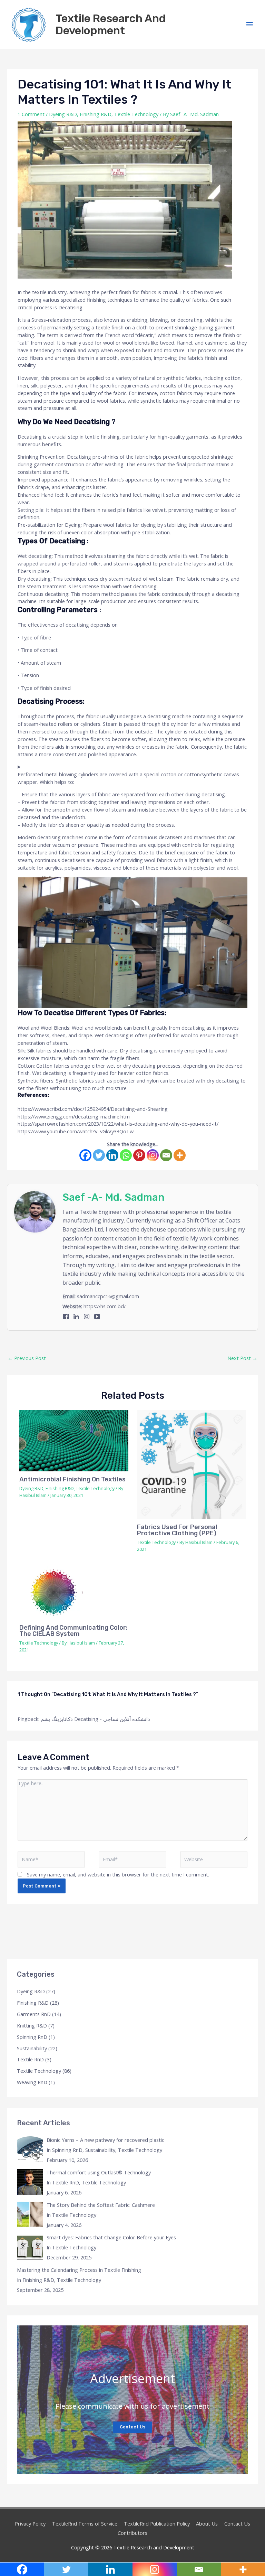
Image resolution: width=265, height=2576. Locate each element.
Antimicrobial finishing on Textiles (72, 1479)
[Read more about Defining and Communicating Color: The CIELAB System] (74, 1593)
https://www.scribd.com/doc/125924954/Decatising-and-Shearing (93, 1109)
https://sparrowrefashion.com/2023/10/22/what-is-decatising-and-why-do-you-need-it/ (118, 1124)
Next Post (242, 1358)
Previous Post (27, 1358)
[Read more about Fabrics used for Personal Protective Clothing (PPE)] (191, 1465)
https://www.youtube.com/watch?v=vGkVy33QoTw (76, 1131)
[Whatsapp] (126, 1155)
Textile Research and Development (111, 24)
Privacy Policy (30, 2523)
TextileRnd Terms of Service (85, 2523)
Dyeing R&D (63, 114)
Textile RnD (30, 2059)
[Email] (166, 1155)
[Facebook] (85, 1155)
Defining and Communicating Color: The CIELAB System (73, 1631)
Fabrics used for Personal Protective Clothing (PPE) (177, 1530)
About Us (207, 2523)
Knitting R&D (32, 2025)
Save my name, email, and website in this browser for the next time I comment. (118, 1874)
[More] (180, 1155)
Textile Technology (136, 114)
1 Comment (31, 114)
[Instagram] (153, 1155)
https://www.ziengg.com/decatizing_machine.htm (74, 1116)
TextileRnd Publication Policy (157, 2523)
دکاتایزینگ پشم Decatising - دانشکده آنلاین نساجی (95, 1719)
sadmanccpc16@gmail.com (108, 1296)
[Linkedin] (112, 1155)
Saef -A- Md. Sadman (114, 1197)
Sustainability (32, 2048)
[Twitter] (99, 1155)
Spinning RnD (32, 2037)
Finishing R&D (96, 114)
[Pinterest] (139, 1155)
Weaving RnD (32, 2082)
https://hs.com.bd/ (105, 1306)
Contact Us (132, 2427)
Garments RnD (34, 2014)
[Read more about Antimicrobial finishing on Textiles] (74, 1441)
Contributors (132, 2533)
